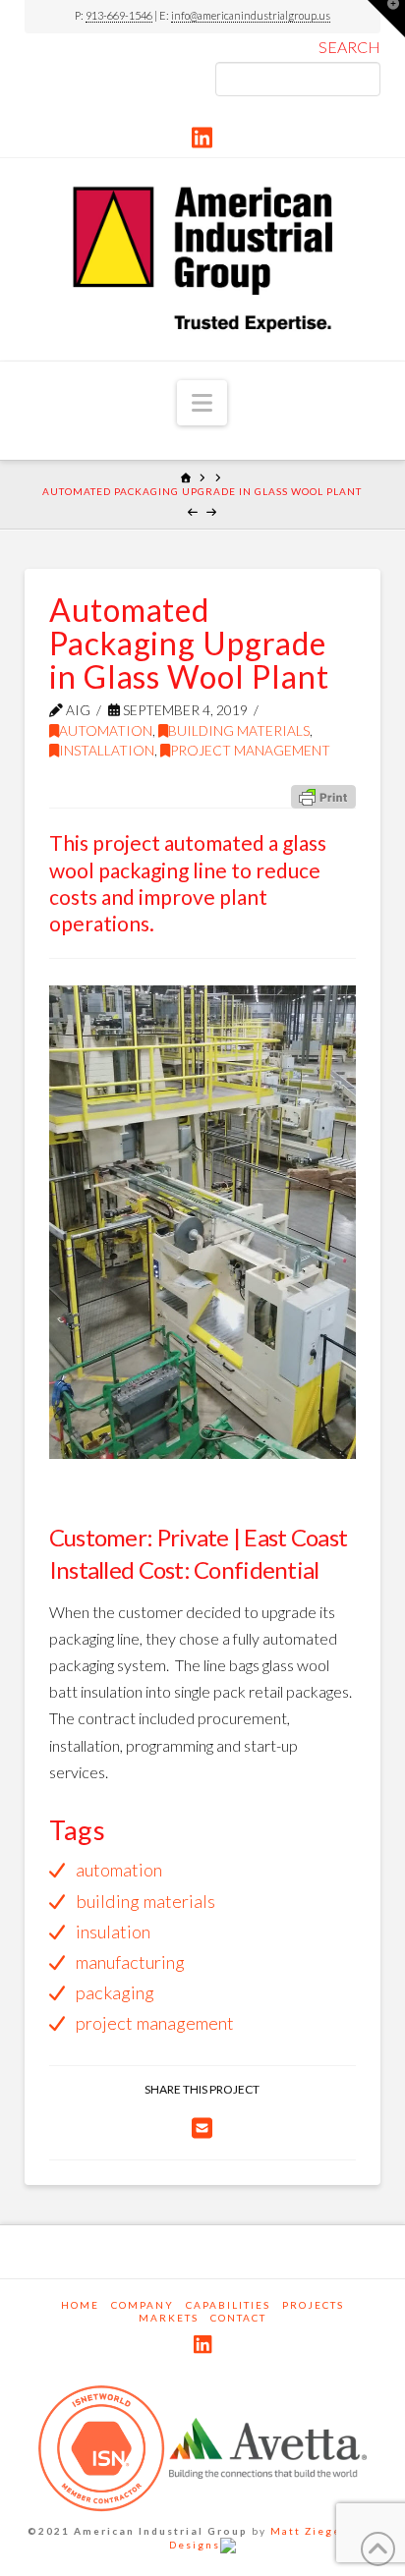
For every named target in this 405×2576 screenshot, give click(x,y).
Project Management (250, 750)
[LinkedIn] (202, 138)
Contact (238, 2318)
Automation (106, 730)
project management (155, 2023)
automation (119, 1870)
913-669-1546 (119, 15)
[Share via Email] (202, 2128)
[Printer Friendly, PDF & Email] (323, 795)
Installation (107, 750)
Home (80, 2305)
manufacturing (130, 1962)
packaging (115, 1992)
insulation (113, 1932)
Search (349, 47)
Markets (169, 2318)
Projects (313, 2305)
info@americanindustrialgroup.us (251, 15)
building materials (145, 1901)
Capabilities (228, 2305)
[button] (202, 403)
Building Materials (239, 730)
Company (143, 2305)
